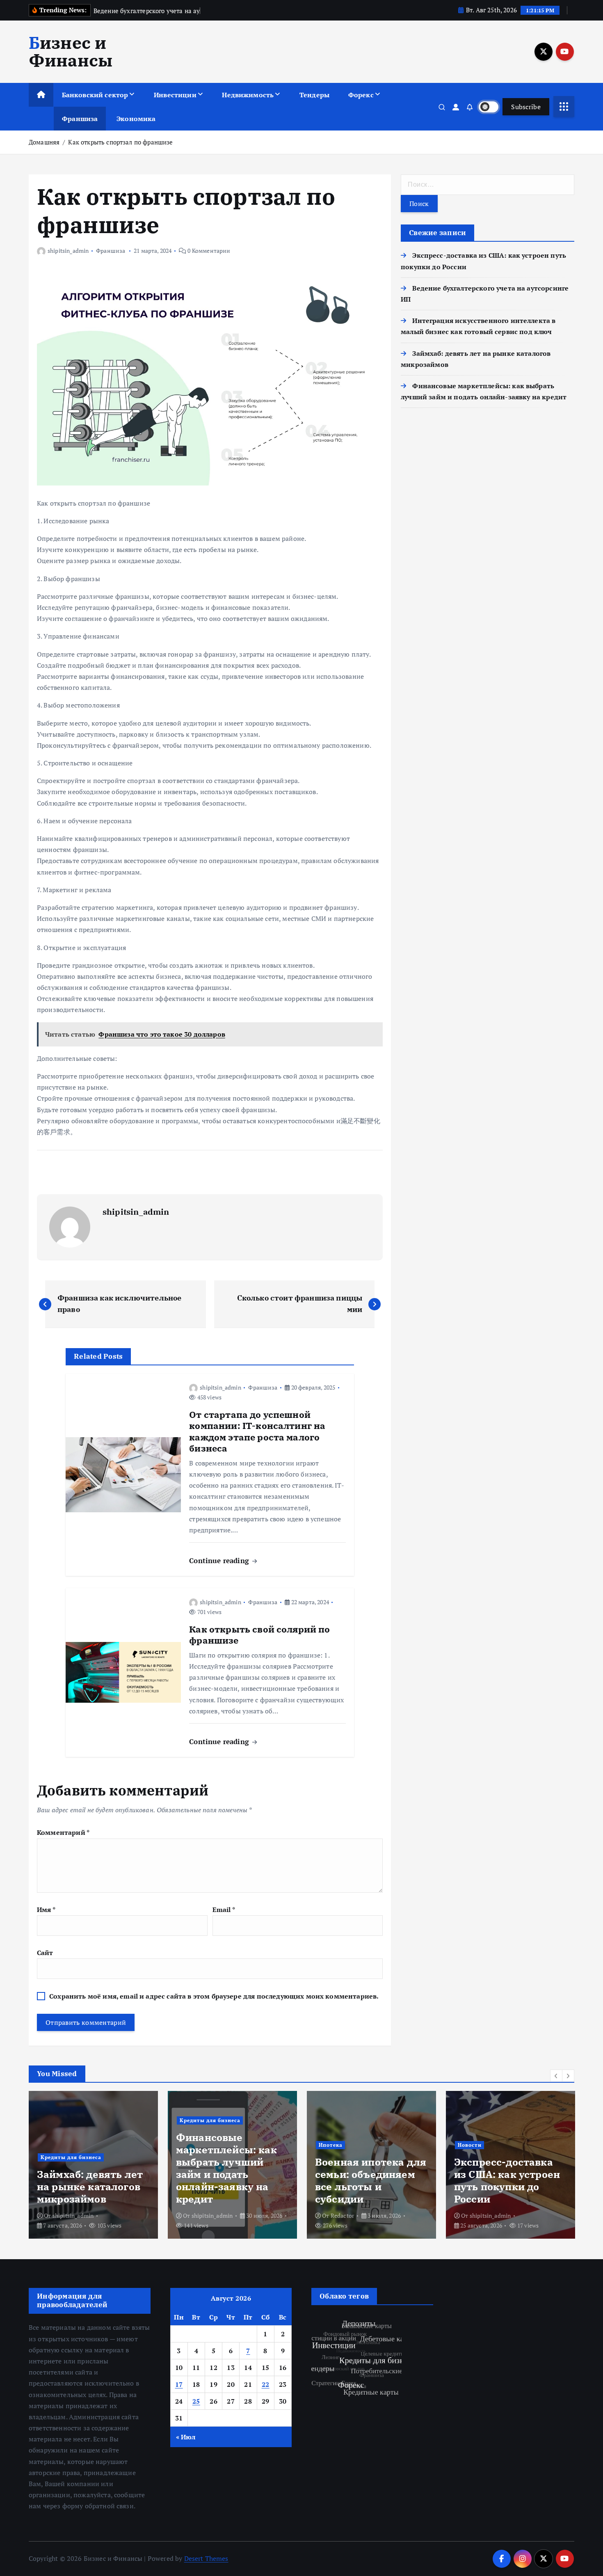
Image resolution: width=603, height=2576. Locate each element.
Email (224, 1910)
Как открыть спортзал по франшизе (120, 142)
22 (266, 2384)
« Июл (186, 2437)
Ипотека (224, 2145)
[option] (126, 2165)
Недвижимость (248, 95)
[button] (556, 2076)
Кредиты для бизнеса (103, 2120)
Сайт (45, 1953)
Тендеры (314, 95)
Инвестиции (175, 95)
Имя (46, 1910)
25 (196, 2401)
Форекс (361, 95)
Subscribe (526, 107)
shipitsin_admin (68, 251)
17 (179, 2384)
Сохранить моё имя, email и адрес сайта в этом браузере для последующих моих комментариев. (214, 1996)
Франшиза (80, 119)
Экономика (136, 119)
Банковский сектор (95, 95)
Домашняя (44, 142)
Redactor (236, 2215)
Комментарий (63, 1832)
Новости (363, 2145)
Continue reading (220, 1560)
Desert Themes (206, 2558)
